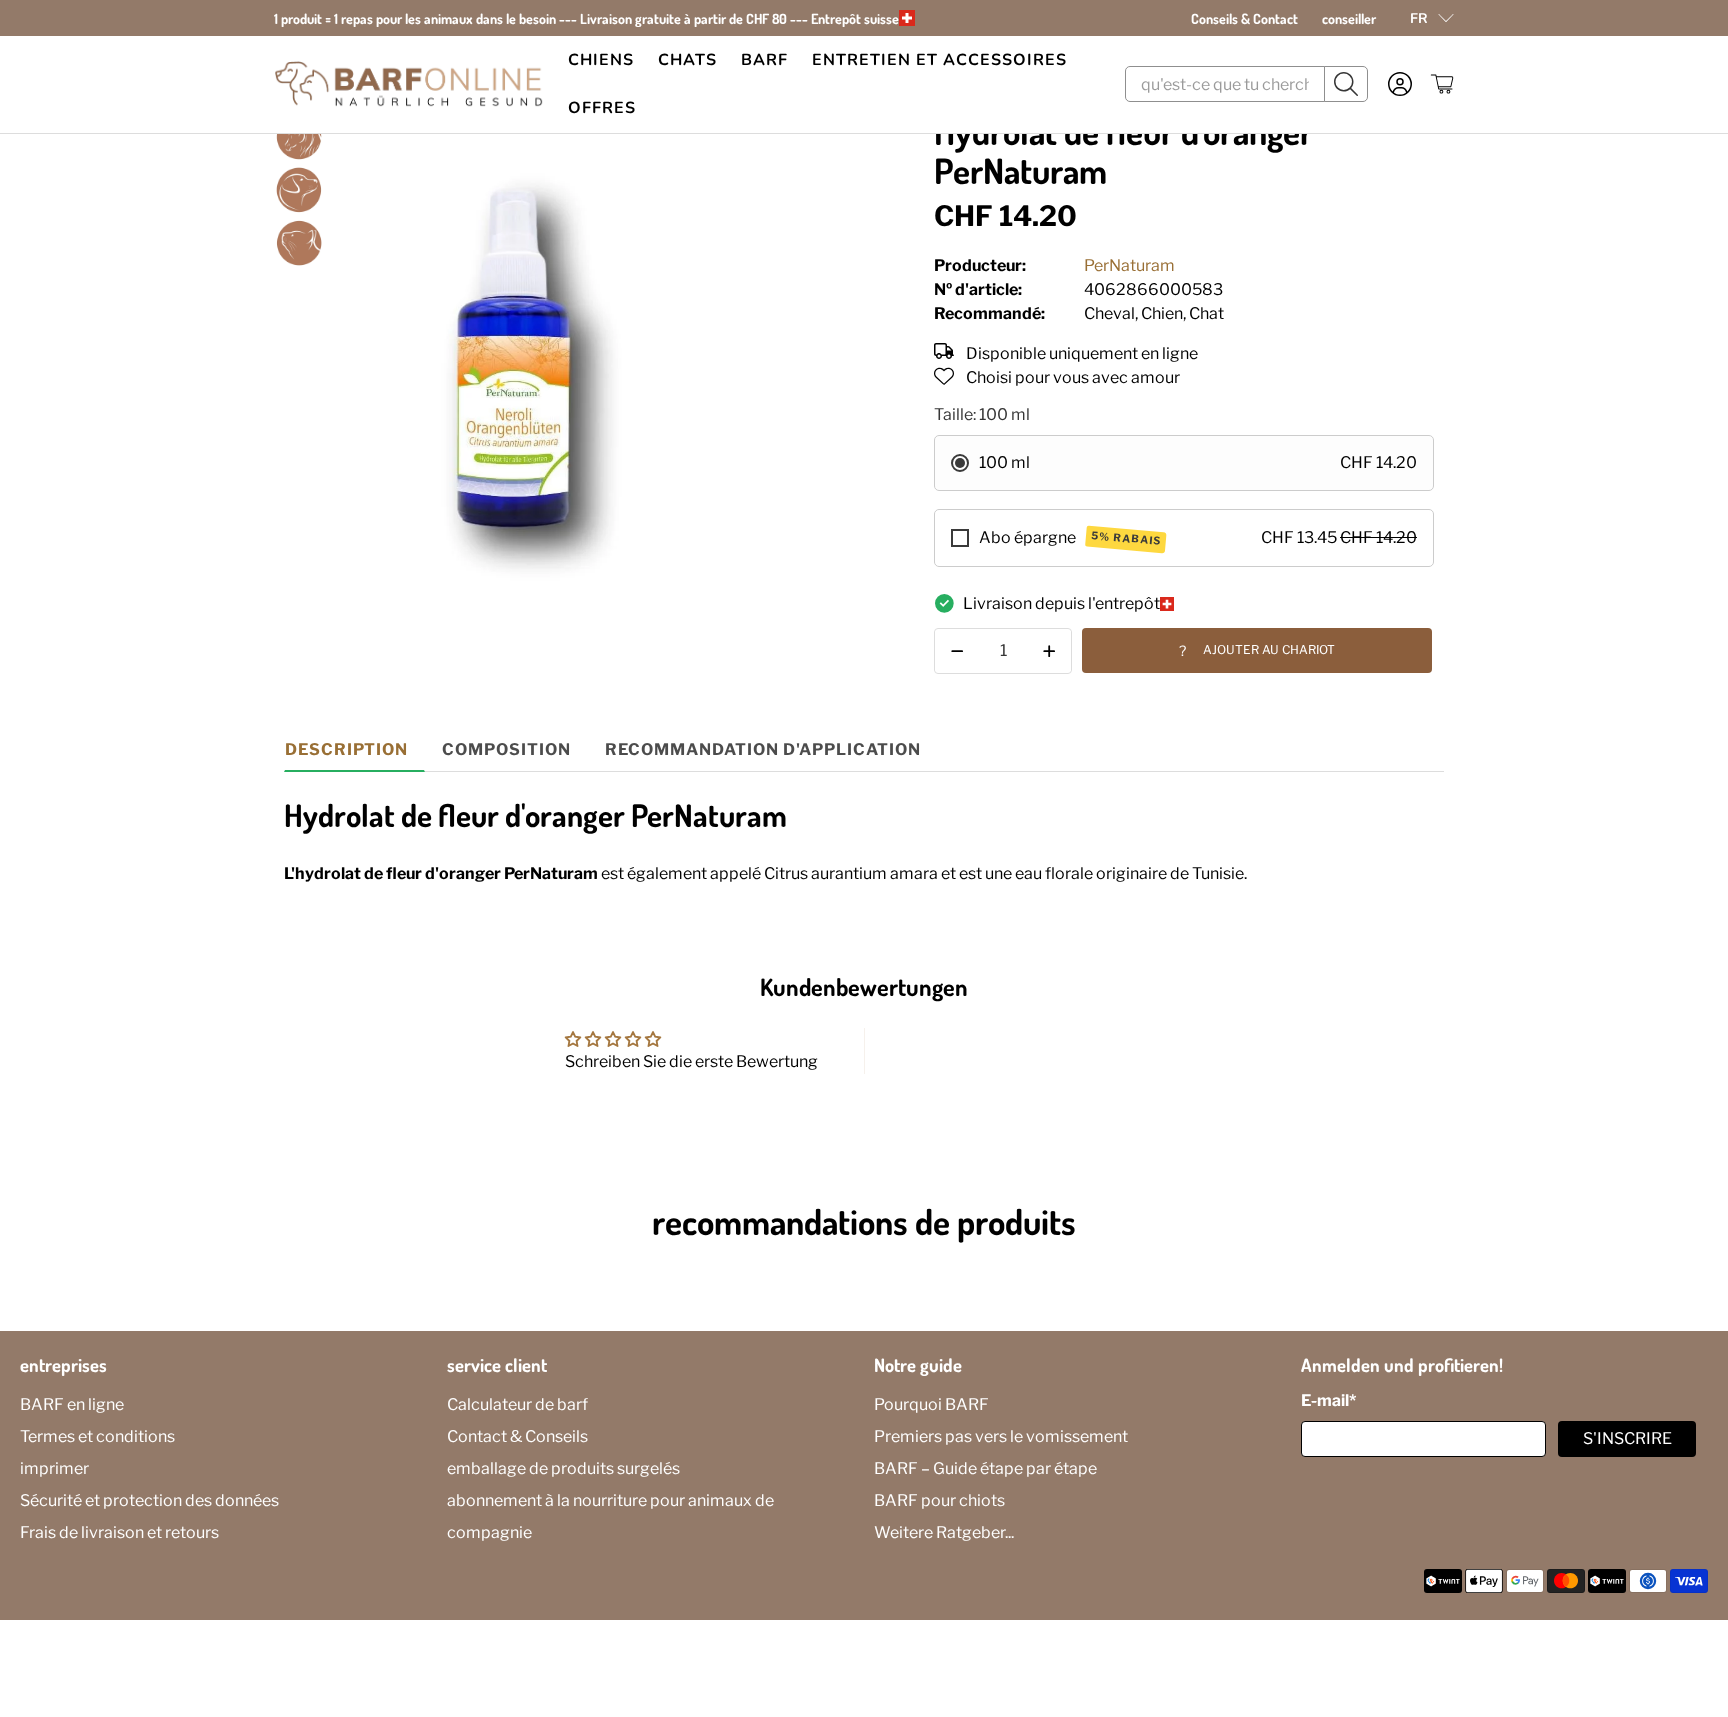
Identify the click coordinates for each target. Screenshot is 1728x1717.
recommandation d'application (763, 749)
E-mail (1328, 1400)
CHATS (687, 60)
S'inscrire (1627, 1438)
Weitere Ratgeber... (944, 1532)
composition (506, 749)
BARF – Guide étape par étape (985, 1468)
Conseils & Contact (1244, 18)
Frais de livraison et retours (119, 1532)
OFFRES (602, 108)
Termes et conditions (97, 1436)
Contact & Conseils (517, 1436)
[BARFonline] (409, 84)
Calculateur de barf (517, 1404)
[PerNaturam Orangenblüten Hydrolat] (520, 358)
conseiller (1349, 18)
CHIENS (601, 60)
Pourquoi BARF (931, 1404)
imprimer (54, 1468)
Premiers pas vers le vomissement (1001, 1436)
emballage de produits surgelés (563, 1468)
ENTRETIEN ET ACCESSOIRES (939, 60)
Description (346, 749)
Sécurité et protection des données (149, 1500)
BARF (764, 60)
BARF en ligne (72, 1404)
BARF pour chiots (939, 1500)
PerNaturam (1129, 265)
